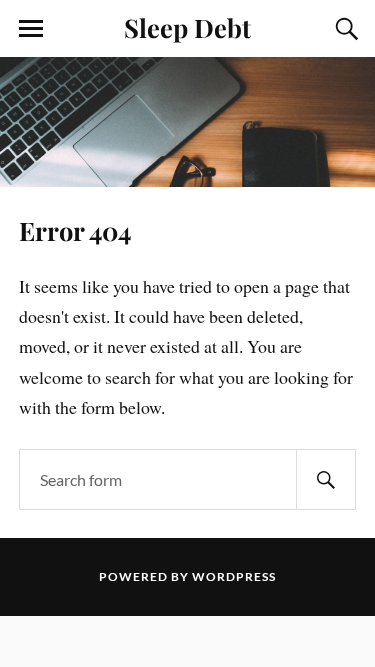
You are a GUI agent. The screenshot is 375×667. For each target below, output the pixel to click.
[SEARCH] (326, 479)
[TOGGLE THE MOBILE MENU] (31, 29)
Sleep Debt (187, 27)
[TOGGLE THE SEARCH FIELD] (344, 29)
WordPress (234, 576)
